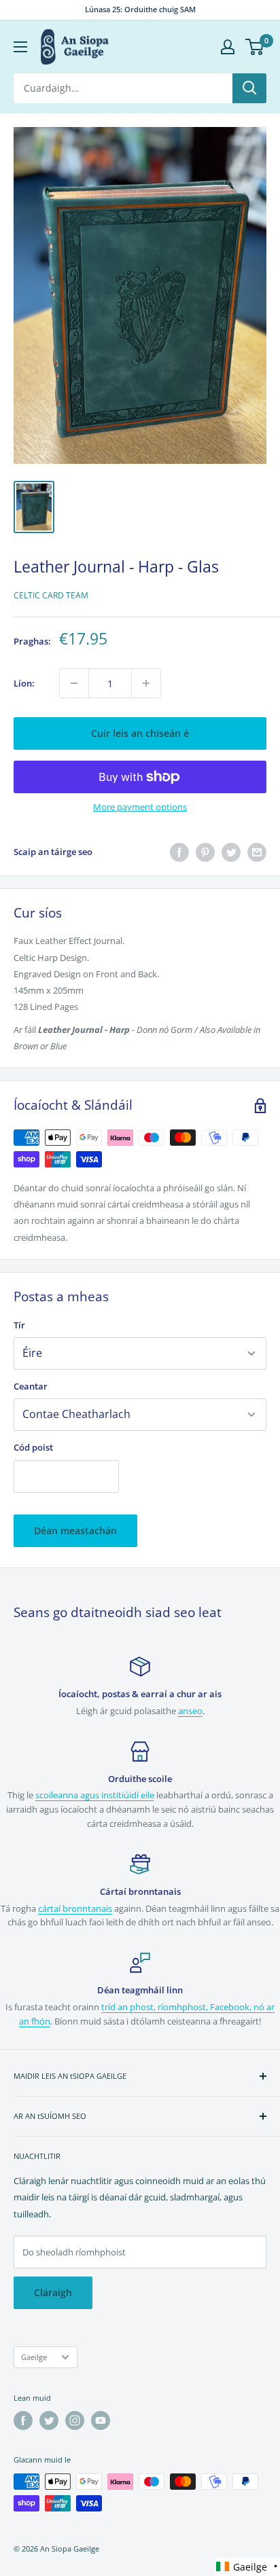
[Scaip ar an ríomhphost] (257, 852)
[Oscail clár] (20, 47)
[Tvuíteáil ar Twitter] (231, 852)
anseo (190, 1711)
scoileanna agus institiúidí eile (95, 1795)
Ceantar (31, 1386)
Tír (19, 1325)
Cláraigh (53, 2292)
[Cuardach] (249, 88)
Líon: (24, 683)
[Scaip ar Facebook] (179, 852)
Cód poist (33, 1447)
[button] (247, 2567)
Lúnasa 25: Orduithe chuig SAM (140, 9)
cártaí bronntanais (75, 1908)
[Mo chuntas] (228, 47)
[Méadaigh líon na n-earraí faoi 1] (146, 683)
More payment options (140, 807)
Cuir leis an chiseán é (140, 733)
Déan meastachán (75, 1530)
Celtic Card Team (51, 595)
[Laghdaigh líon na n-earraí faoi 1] (74, 683)
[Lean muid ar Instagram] (75, 2420)
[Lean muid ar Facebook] (23, 2420)
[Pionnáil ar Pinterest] (205, 852)
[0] (255, 47)
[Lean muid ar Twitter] (49, 2420)
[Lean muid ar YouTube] (101, 2420)
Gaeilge (34, 2357)
